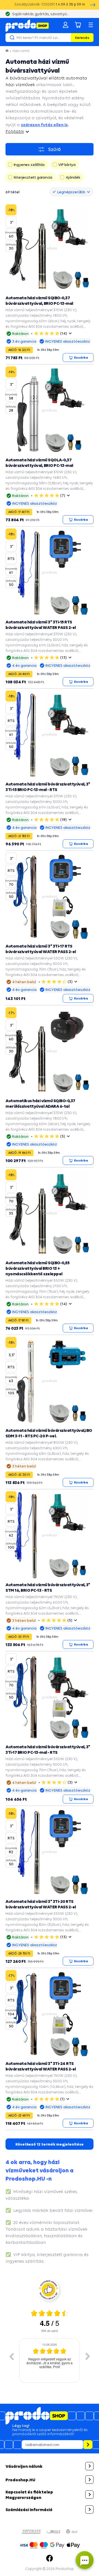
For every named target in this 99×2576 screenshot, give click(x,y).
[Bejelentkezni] (65, 25)
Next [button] (88, 2356)
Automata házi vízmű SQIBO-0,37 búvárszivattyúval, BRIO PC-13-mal (39, 300)
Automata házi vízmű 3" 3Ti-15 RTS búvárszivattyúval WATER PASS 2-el (41, 625)
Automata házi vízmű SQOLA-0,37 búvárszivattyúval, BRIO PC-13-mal (39, 462)
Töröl (66, 38)
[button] (50, 2466)
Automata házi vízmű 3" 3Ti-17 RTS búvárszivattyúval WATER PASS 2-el (41, 949)
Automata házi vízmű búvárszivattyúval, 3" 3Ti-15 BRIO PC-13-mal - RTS (48, 787)
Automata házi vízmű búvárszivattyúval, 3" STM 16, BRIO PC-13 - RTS (48, 1587)
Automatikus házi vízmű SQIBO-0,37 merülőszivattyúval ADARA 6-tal (40, 1103)
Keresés (82, 38)
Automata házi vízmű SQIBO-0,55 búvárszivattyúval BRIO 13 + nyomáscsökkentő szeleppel (37, 1268)
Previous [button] (11, 2356)
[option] (50, 2361)
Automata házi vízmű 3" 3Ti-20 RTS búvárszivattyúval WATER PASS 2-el (41, 1904)
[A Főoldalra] (27, 26)
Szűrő (54, 149)
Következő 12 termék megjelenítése (50, 2144)
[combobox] (71, 192)
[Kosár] (78, 25)
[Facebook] (50, 2558)
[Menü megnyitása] (91, 25)
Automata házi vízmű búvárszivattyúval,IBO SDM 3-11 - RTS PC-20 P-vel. (49, 1433)
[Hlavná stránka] (7, 51)
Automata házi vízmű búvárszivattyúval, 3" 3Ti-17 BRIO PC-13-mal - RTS (48, 1749)
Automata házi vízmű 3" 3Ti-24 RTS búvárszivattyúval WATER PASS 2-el (41, 2066)
